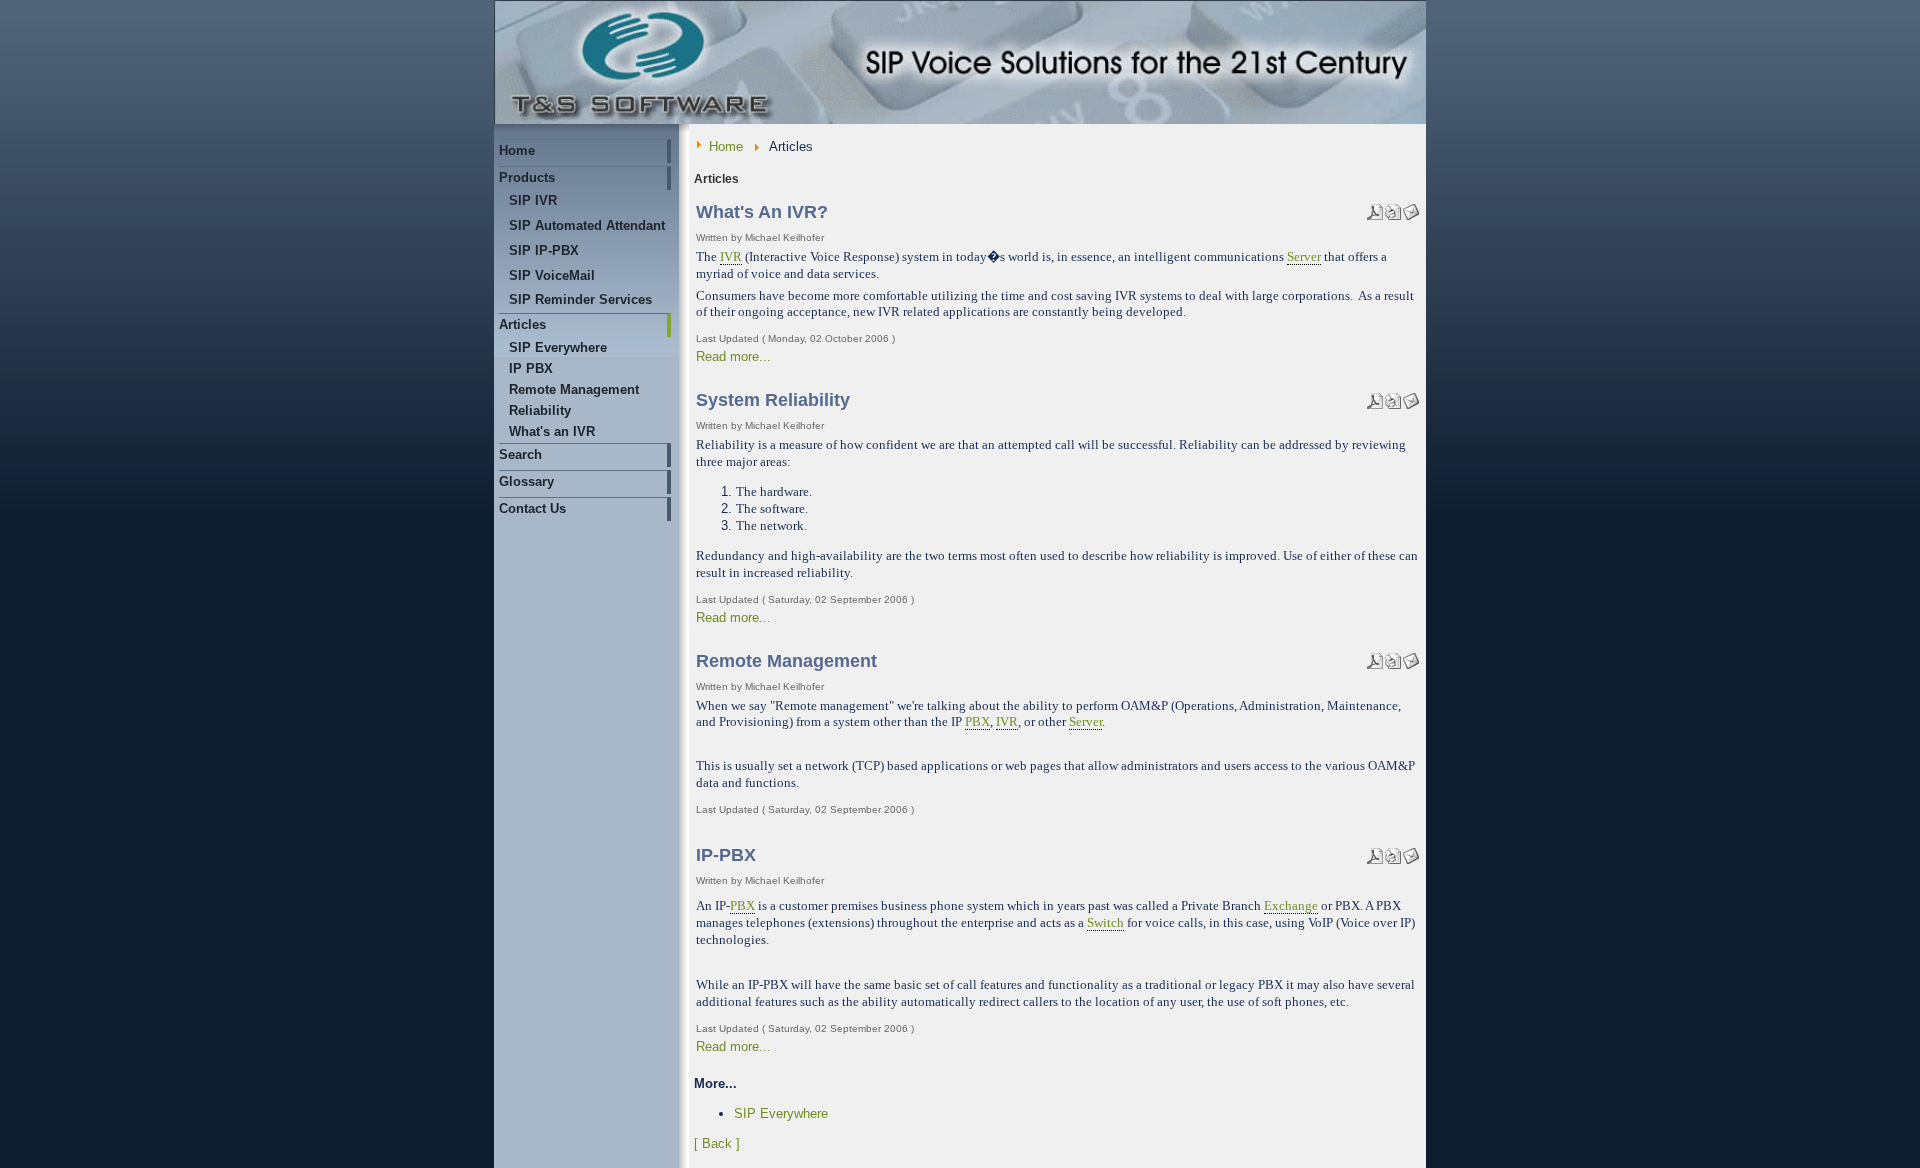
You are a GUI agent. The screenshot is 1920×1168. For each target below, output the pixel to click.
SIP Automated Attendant (587, 225)
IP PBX (531, 368)
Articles (522, 324)
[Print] (1393, 207)
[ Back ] (717, 1143)
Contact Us (532, 508)
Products (527, 177)
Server (1304, 256)
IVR (731, 256)
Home (517, 150)
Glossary (526, 481)
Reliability (540, 410)
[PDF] (1375, 207)
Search (520, 454)
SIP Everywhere (558, 347)
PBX (977, 721)
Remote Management (574, 389)
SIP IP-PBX (544, 250)
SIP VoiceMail (552, 275)
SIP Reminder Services (580, 299)
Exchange (1291, 905)
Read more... (733, 356)
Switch (1105, 922)
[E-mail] (1411, 207)
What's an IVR (552, 431)
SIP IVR (533, 200)
